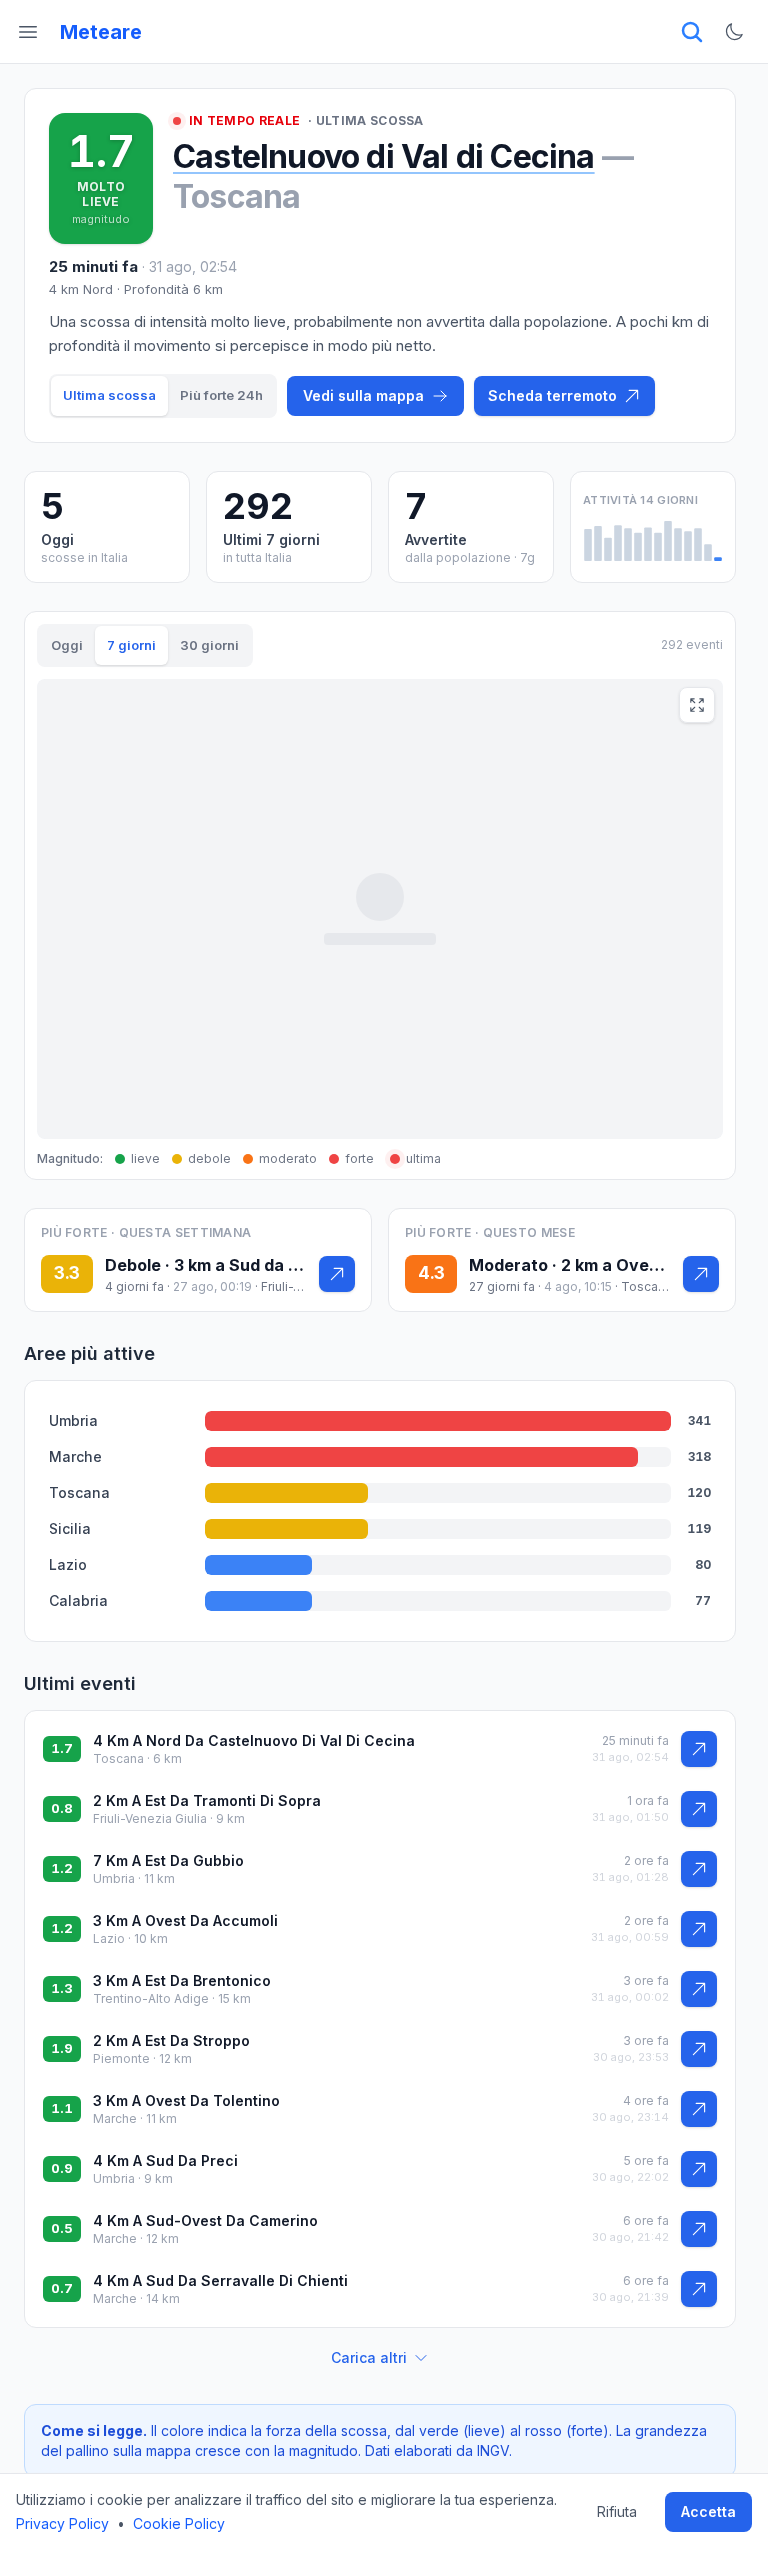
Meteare (101, 32)
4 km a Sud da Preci (165, 2160)
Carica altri (369, 2357)
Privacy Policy (62, 2523)
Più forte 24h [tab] (221, 395)
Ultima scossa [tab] (109, 395)
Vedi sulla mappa (363, 395)
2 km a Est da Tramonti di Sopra (207, 1800)
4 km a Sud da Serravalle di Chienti (220, 2280)
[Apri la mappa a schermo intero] (697, 705)
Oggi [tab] (67, 645)
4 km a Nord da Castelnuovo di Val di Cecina (254, 1740)
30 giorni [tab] (209, 645)
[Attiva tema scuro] (734, 32)
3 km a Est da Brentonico (182, 1980)
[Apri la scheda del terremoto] (337, 1274)
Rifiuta (617, 2511)
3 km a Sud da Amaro (257, 1265)
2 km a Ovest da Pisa (643, 1265)
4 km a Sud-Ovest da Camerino (205, 2220)
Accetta (708, 2511)
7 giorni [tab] (131, 645)
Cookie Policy (179, 2523)
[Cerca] (692, 32)
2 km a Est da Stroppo (171, 2040)
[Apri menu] (28, 32)
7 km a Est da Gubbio (168, 1860)
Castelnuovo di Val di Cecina (384, 156)
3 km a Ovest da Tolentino (186, 2100)
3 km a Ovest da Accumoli (185, 1920)
